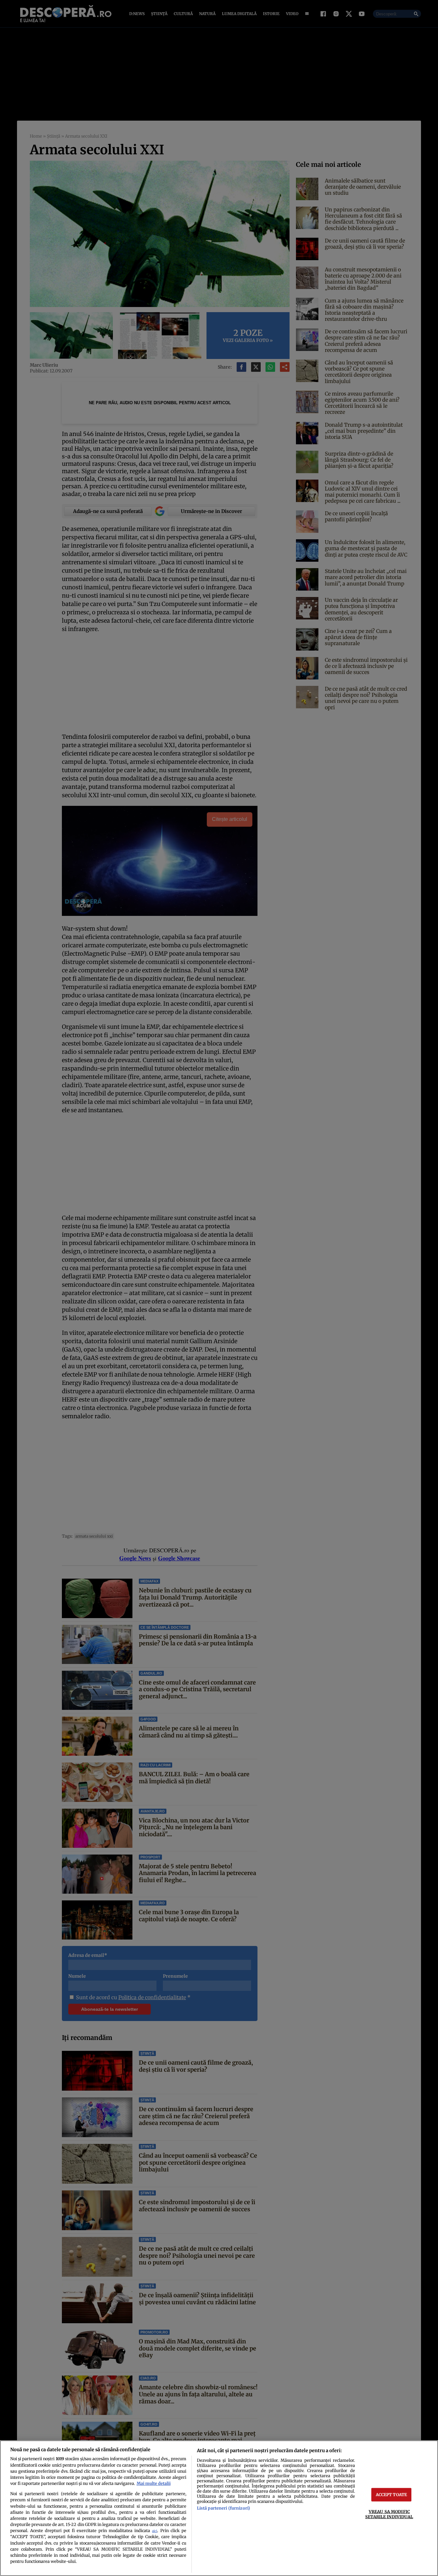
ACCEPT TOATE (392, 2495)
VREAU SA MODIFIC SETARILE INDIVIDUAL (389, 2514)
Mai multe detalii (154, 2483)
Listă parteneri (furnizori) (223, 2508)
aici (155, 2531)
